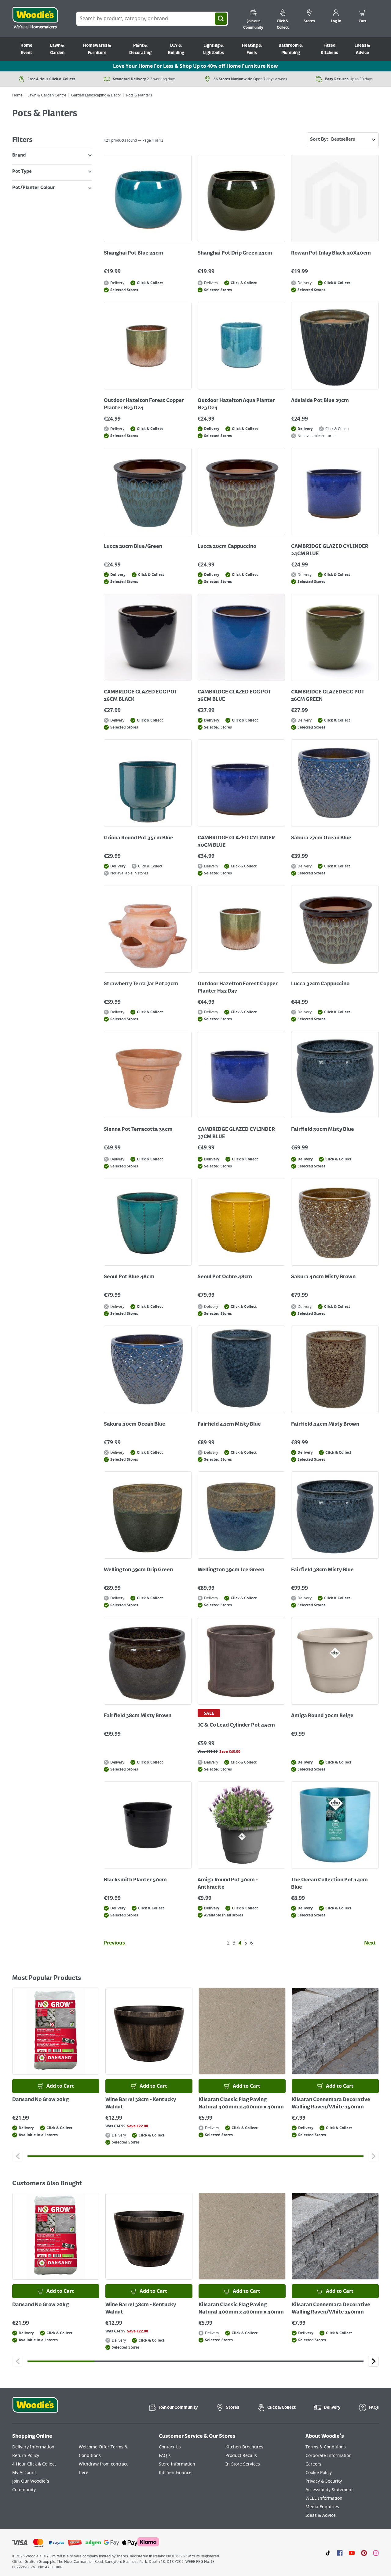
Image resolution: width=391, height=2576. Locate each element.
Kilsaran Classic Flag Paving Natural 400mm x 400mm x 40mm (241, 2104)
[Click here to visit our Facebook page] (340, 2552)
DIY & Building (176, 49)
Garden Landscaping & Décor (96, 95)
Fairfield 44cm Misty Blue (229, 1424)
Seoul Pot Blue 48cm (129, 1277)
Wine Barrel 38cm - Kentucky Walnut (141, 2104)
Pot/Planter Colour (34, 188)
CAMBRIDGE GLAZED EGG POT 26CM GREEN (328, 696)
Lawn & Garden (57, 49)
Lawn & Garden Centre (47, 95)
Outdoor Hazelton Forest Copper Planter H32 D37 (238, 988)
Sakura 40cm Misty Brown (323, 1277)
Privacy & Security (324, 2481)
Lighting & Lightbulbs (214, 49)
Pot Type (22, 172)
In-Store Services (243, 2464)
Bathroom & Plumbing (291, 49)
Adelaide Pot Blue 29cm (320, 401)
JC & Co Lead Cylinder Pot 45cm (236, 1725)
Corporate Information (329, 2456)
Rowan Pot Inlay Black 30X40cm (331, 253)
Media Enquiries (322, 2507)
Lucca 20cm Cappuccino (227, 547)
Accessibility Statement (329, 2490)
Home (17, 95)
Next (370, 1943)
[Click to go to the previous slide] (18, 2156)
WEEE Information (324, 2498)
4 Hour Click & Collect (34, 2464)
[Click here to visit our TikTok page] (328, 2552)
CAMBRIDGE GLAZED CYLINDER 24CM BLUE (330, 550)
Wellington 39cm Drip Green (138, 1570)
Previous (114, 1943)
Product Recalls (241, 2456)
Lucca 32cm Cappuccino (320, 984)
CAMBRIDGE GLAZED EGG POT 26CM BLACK (141, 696)
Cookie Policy (319, 2473)
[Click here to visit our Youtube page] (352, 2552)
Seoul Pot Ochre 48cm (225, 1277)
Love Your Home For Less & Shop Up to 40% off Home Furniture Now (195, 66)
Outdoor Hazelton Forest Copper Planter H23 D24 (144, 404)
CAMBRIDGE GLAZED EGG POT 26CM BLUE (234, 696)
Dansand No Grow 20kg (40, 2100)
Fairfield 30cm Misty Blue (323, 1130)
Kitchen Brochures (244, 2447)
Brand (19, 155)
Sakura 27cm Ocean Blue (321, 838)
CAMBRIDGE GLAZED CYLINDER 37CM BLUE (236, 1133)
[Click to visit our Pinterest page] (364, 2552)
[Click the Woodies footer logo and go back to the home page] (35, 2409)
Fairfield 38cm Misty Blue (322, 1570)
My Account (24, 2473)
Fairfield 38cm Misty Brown (138, 1716)
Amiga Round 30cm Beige (322, 1716)
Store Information (177, 2464)
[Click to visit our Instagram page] (376, 2552)
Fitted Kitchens (329, 49)
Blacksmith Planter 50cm (135, 1880)
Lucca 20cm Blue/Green (133, 547)
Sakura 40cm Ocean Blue (135, 1424)
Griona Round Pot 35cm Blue (139, 838)
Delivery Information (33, 2447)
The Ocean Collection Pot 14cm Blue (329, 1884)
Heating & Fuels (252, 49)
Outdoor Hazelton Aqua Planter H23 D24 (236, 404)
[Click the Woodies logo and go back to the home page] (35, 19)
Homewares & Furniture (97, 49)
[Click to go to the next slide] (373, 2156)
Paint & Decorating (140, 49)
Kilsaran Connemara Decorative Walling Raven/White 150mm (331, 2104)
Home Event (26, 49)
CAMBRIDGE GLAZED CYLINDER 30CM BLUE (236, 842)
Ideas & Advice (363, 49)
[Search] (221, 19)
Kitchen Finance (175, 2473)
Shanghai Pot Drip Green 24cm (235, 253)
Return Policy (26, 2456)
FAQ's (165, 2456)
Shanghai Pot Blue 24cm (133, 253)
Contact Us (170, 2447)
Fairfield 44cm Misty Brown (325, 1424)
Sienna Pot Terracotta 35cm (138, 1130)
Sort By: (319, 139)
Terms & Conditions (326, 2447)
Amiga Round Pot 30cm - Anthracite (228, 1884)
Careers (313, 2464)
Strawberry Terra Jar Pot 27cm (141, 984)
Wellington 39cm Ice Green (231, 1570)
